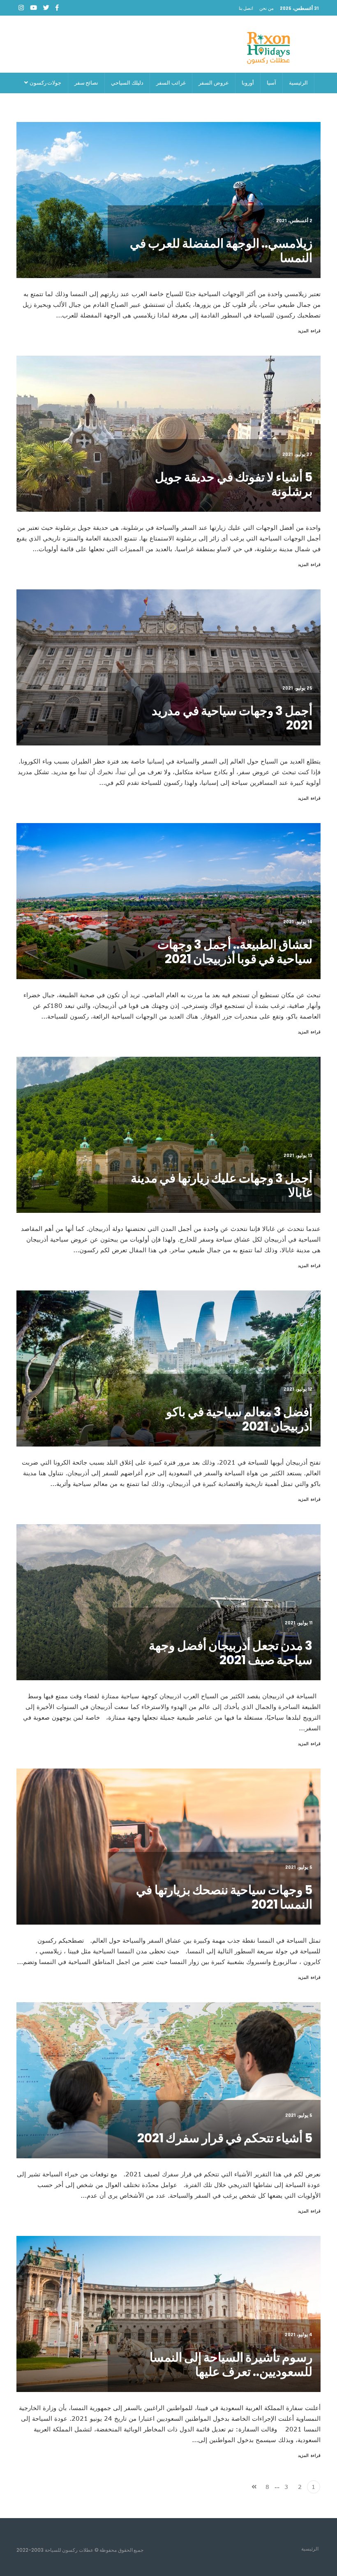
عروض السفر (214, 83)
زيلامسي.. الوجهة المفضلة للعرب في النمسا (221, 251)
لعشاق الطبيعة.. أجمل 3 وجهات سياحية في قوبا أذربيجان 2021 (235, 952)
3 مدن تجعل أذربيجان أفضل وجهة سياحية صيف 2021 (231, 1653)
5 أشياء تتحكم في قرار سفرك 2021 (225, 2138)
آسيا (271, 83)
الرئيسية (298, 83)
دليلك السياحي (127, 83)
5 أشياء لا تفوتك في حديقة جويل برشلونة (234, 484)
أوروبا (248, 83)
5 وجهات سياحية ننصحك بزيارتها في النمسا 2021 (224, 1897)
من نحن (267, 8)
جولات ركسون (45, 83)
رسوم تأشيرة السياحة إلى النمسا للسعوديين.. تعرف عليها (231, 2364)
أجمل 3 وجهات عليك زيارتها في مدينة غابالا (222, 1185)
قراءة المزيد (309, 331)
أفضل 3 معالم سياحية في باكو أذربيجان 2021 (239, 1419)
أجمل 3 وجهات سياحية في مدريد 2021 (232, 718)
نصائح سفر (87, 83)
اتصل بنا (246, 8)
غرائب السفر (171, 83)
